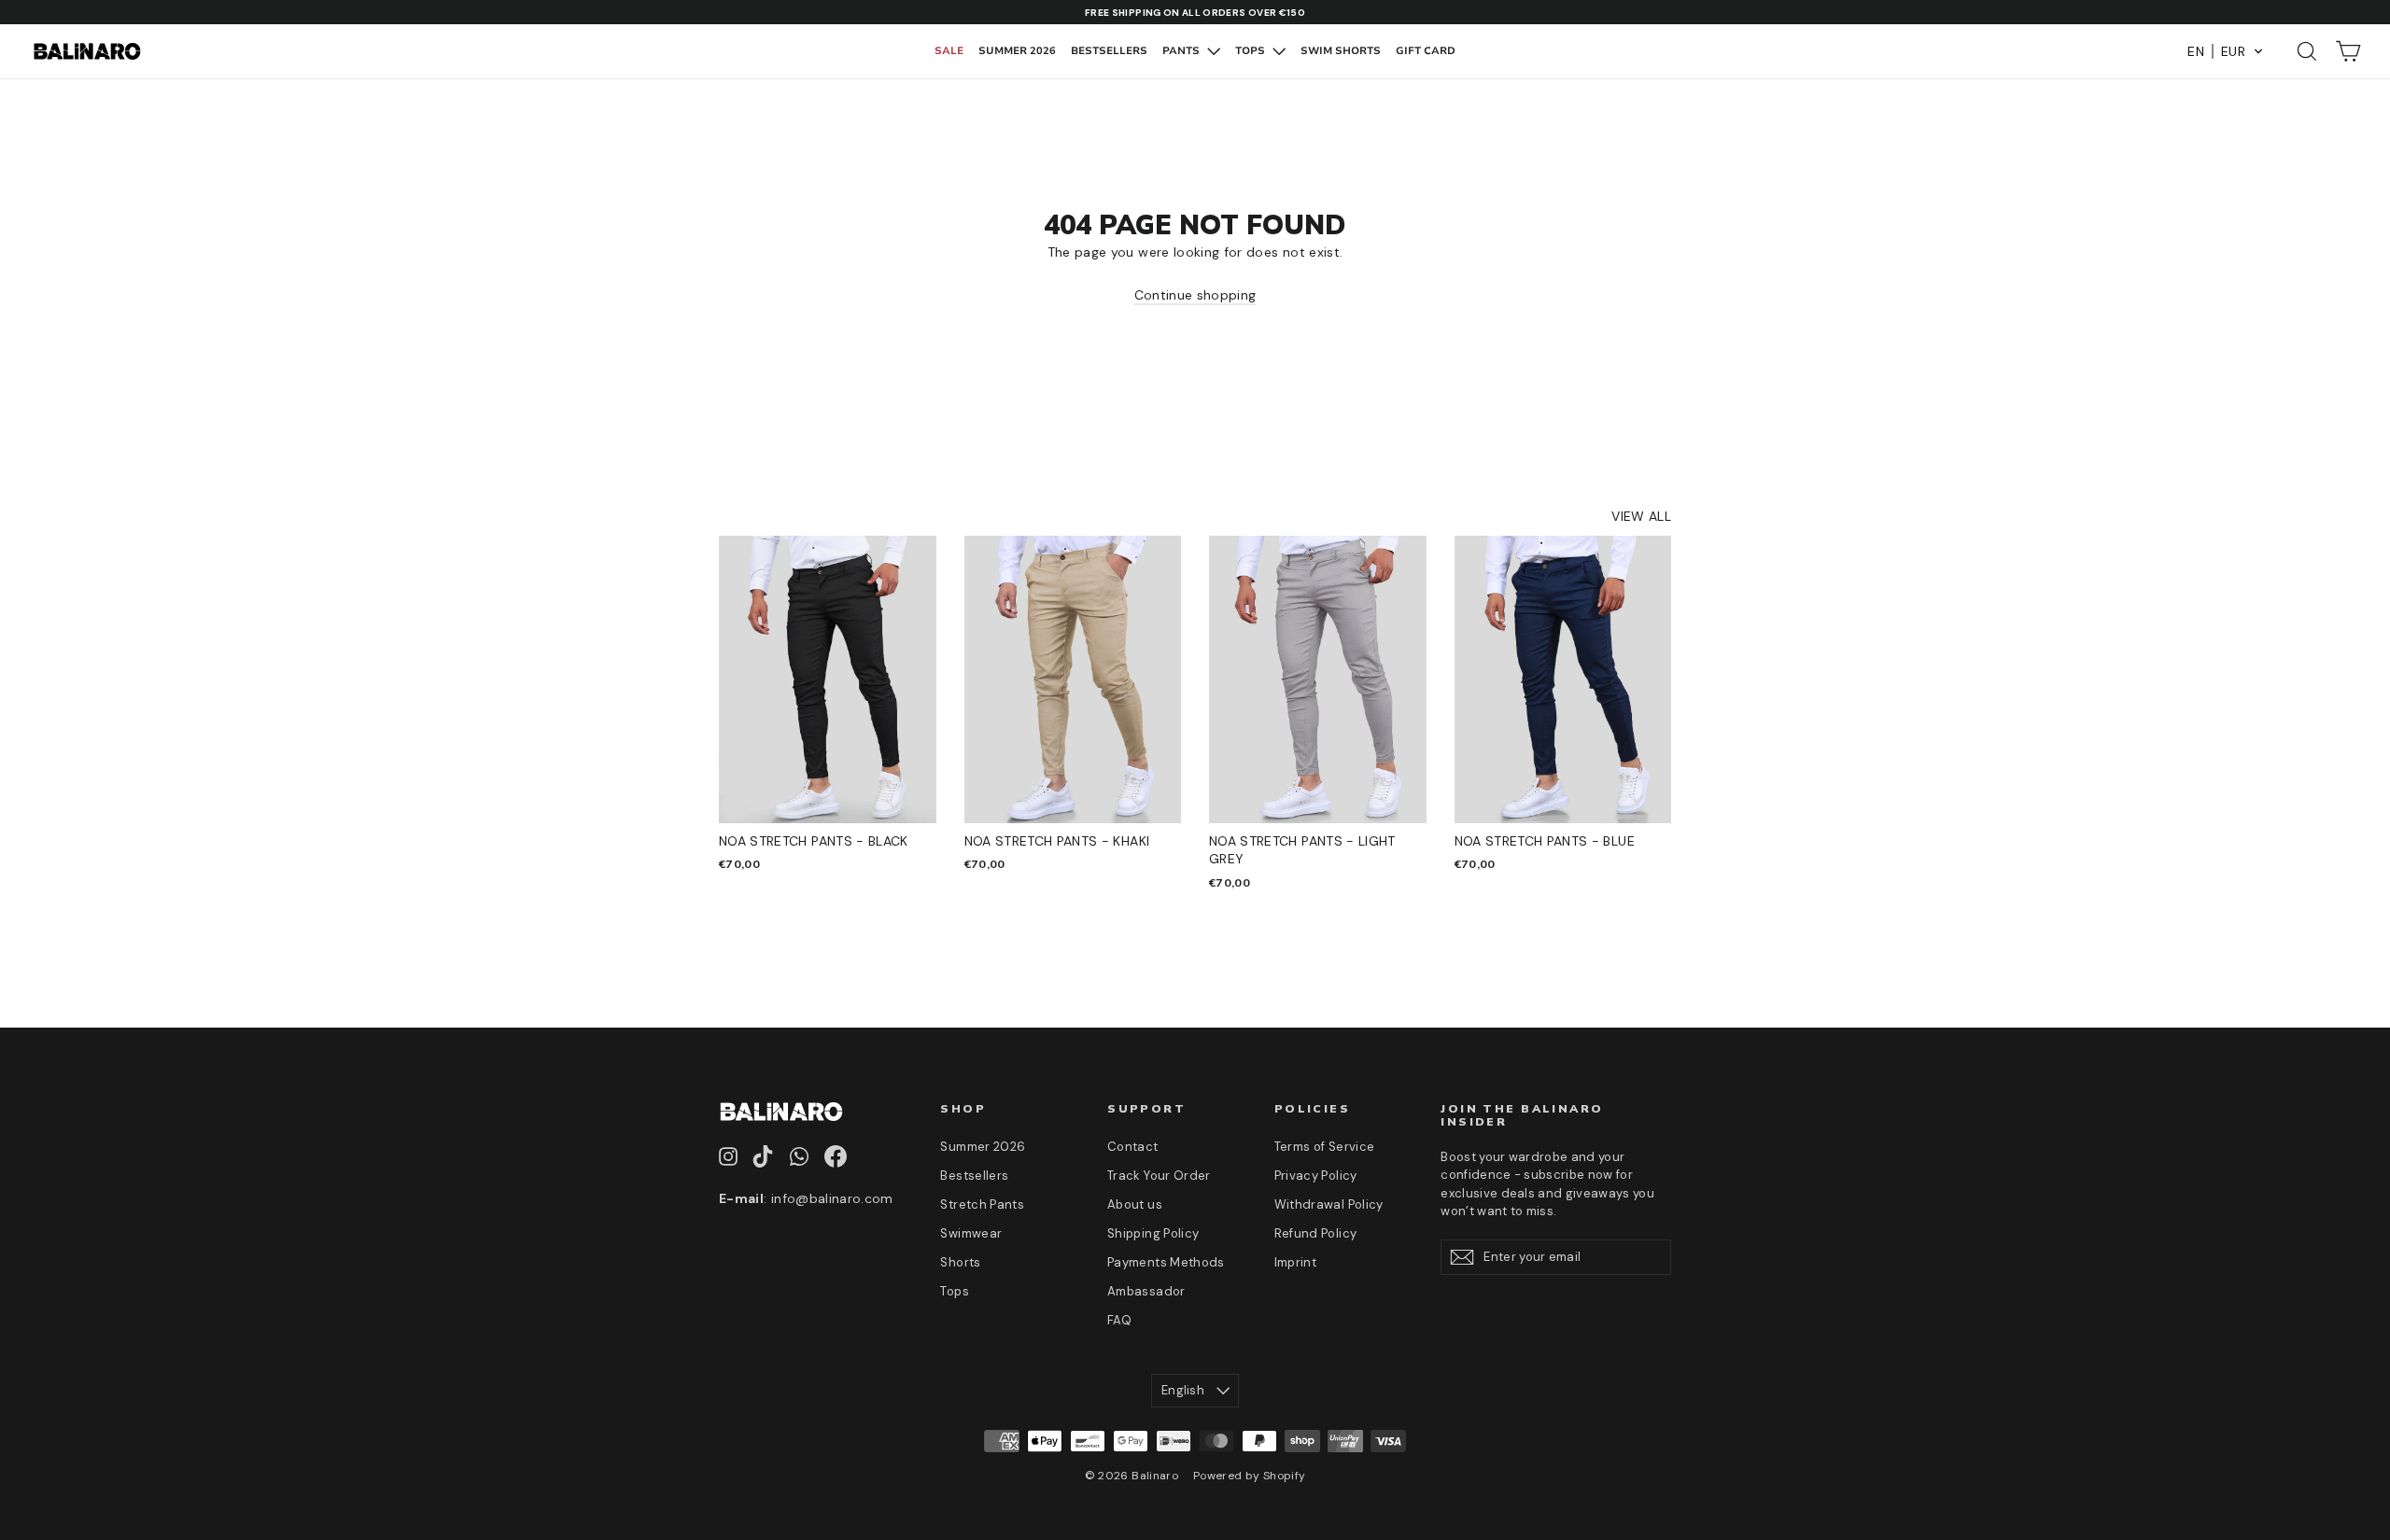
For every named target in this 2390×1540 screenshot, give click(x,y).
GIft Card (1426, 51)
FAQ (1119, 1320)
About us (1135, 1204)
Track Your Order (1159, 1176)
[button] (2226, 51)
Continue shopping (1195, 295)
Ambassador (1146, 1291)
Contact (1132, 1147)
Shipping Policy (1153, 1233)
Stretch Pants (982, 1204)
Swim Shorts (1341, 51)
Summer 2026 (1017, 51)
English (1183, 1390)
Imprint (1295, 1262)
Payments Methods (1166, 1262)
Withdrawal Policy (1329, 1204)
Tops (1251, 51)
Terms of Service (1325, 1147)
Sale (949, 51)
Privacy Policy (1316, 1176)
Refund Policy (1316, 1233)
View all (1641, 516)
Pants (1182, 51)
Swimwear (971, 1233)
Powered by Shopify (1249, 1476)
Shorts (960, 1262)
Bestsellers (1109, 51)
